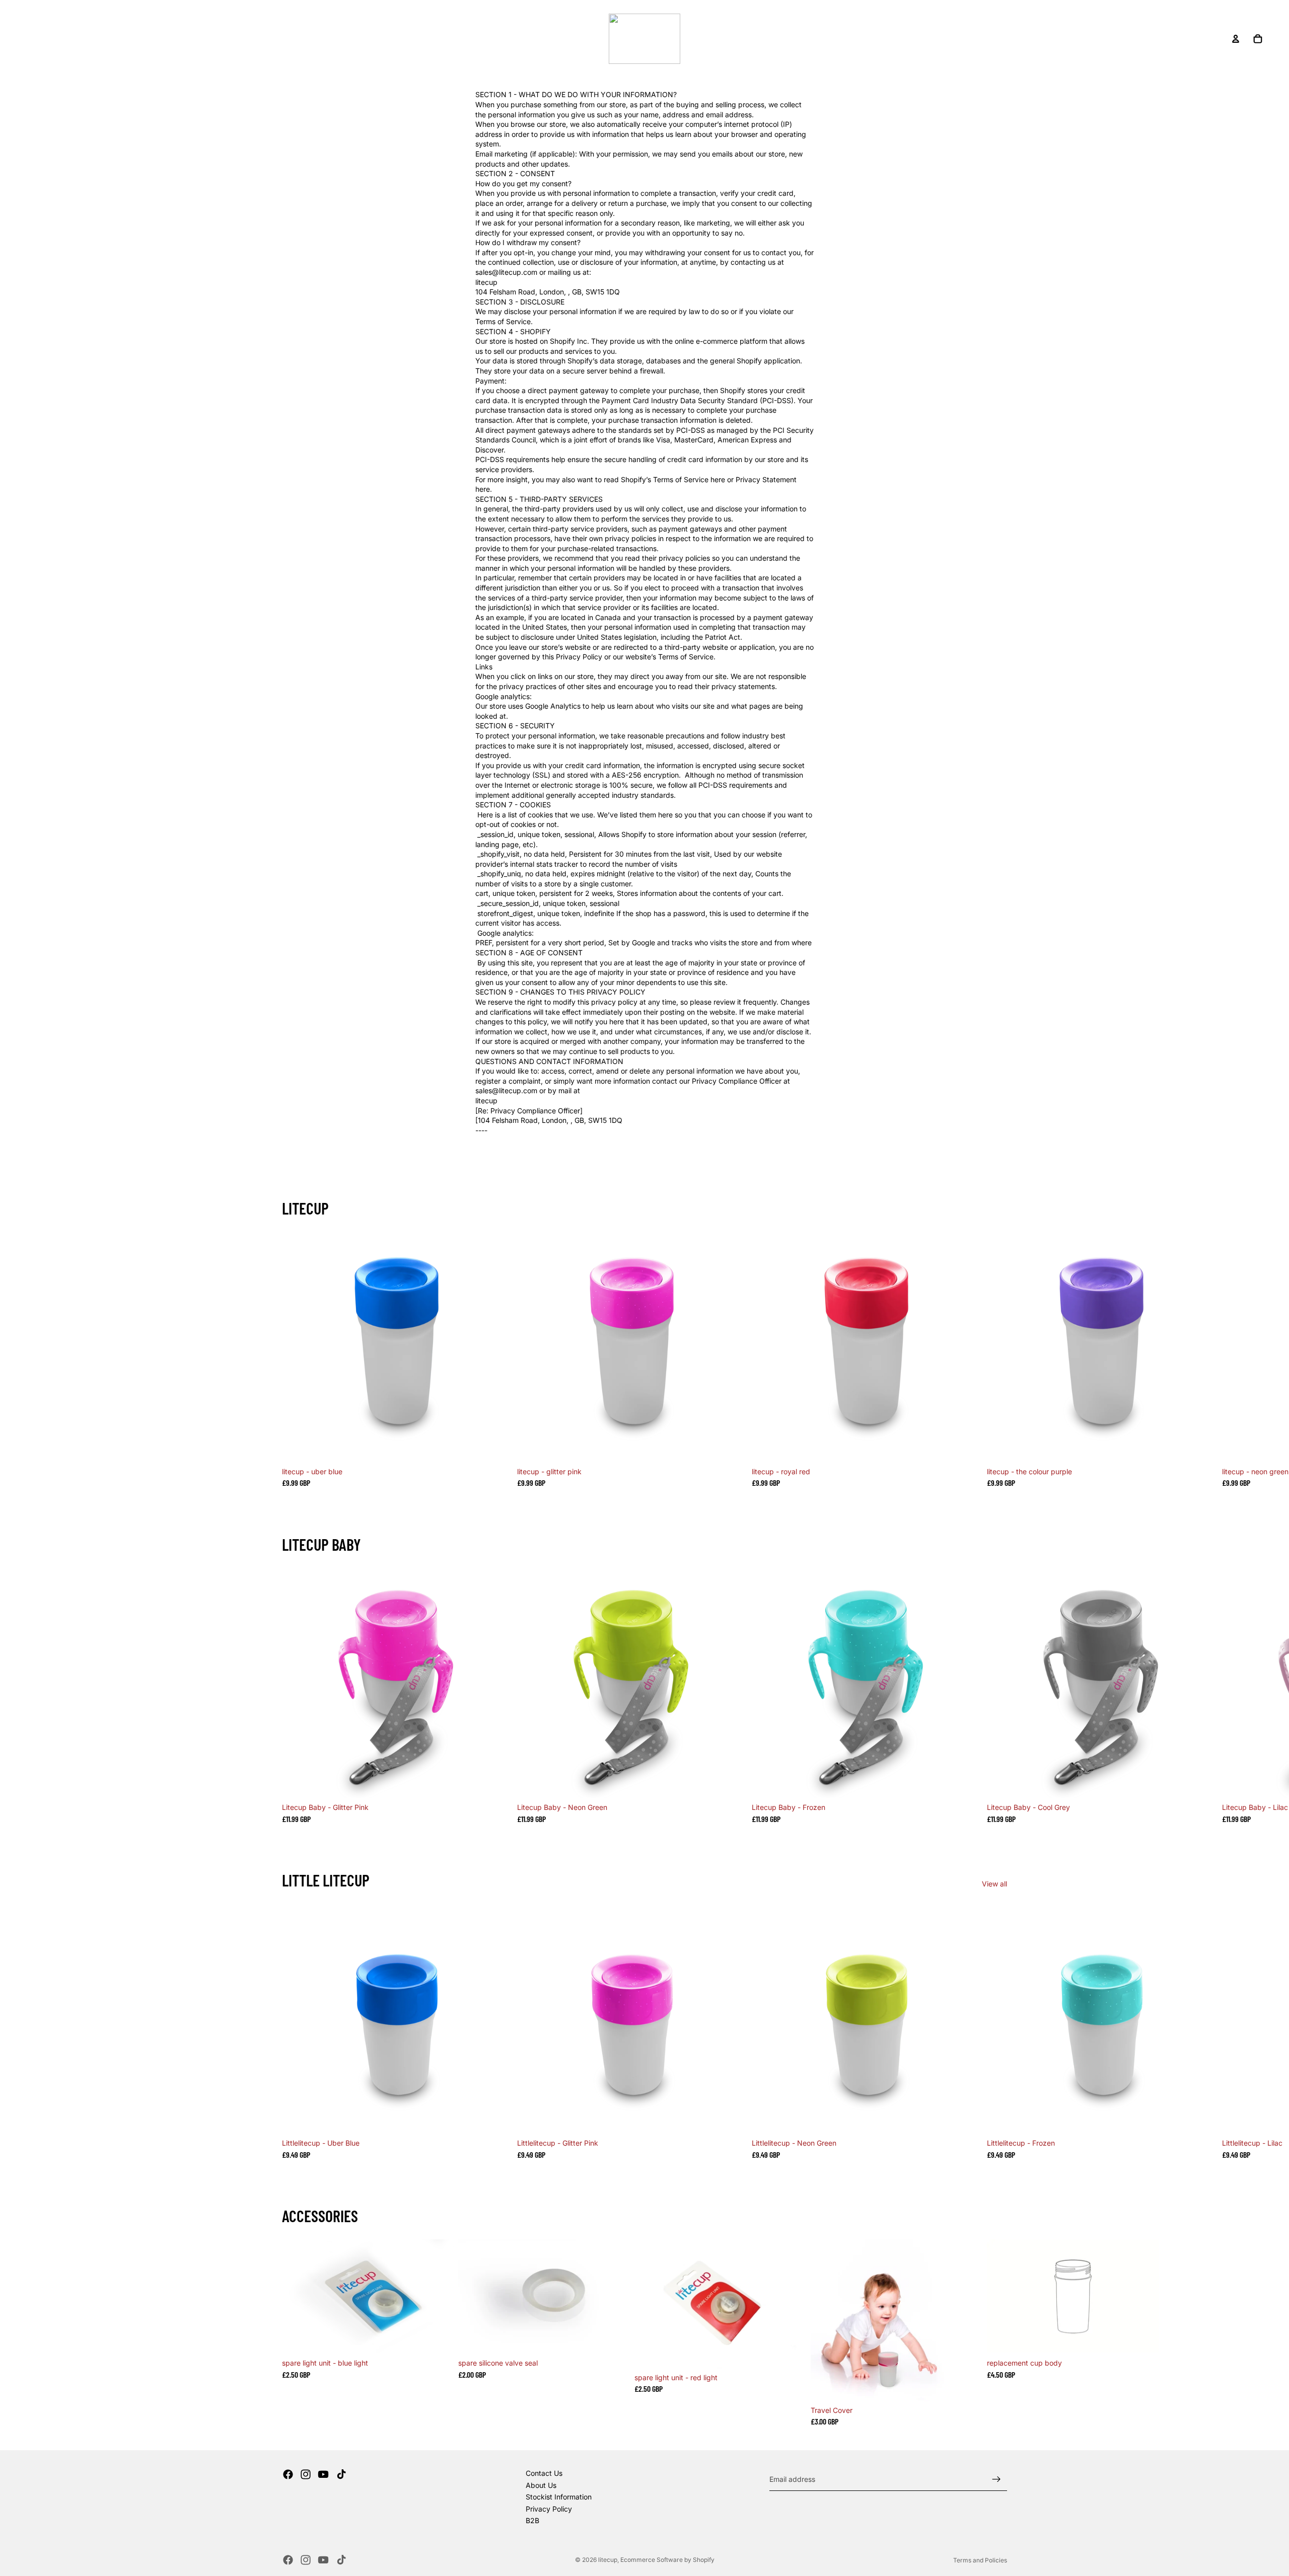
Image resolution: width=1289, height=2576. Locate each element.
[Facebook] (288, 2474)
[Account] (1236, 39)
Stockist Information (559, 2497)
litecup (608, 2560)
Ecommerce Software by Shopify (667, 2560)
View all (994, 1884)
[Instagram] (306, 2474)
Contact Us (544, 2473)
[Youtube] (323, 2474)
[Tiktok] (341, 2474)
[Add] (497, 1447)
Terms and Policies (980, 2560)
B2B (532, 2520)
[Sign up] (996, 2479)
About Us (541, 2485)
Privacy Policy (549, 2509)
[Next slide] (995, 1359)
